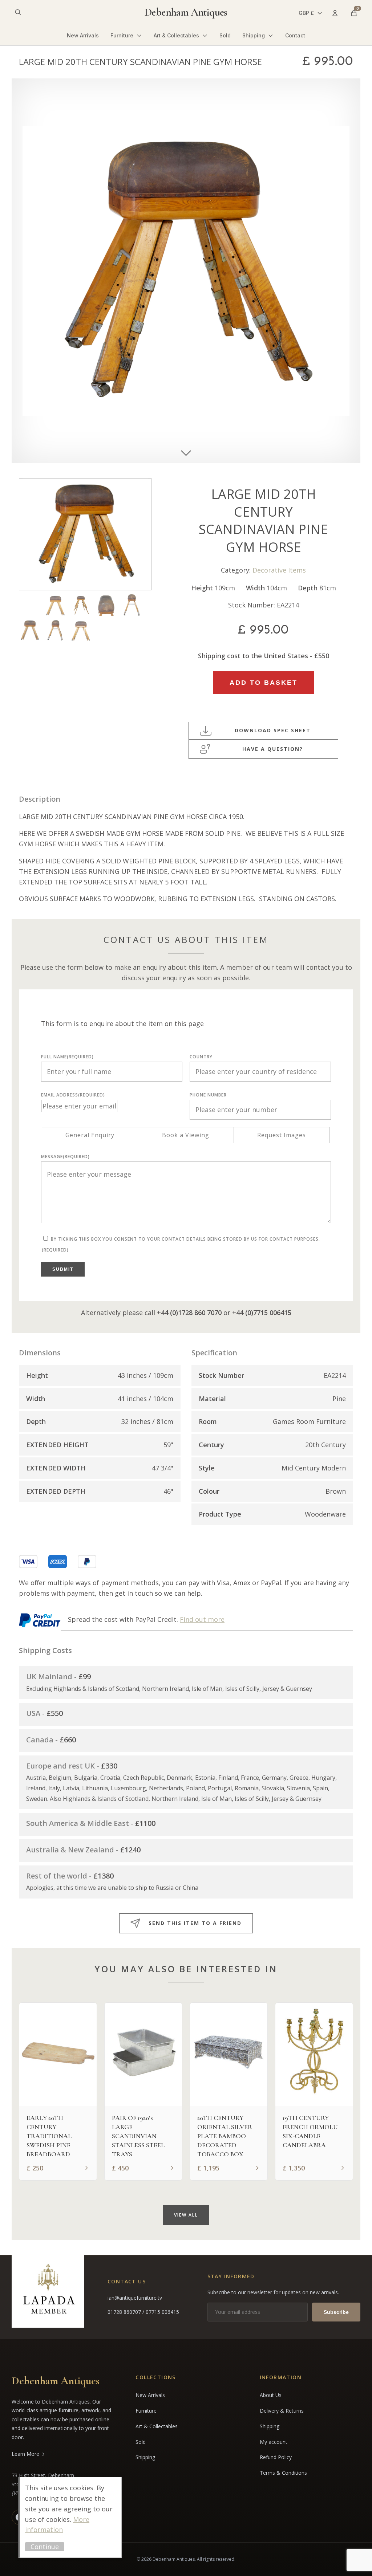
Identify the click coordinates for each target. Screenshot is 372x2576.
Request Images (282, 1135)
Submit (63, 1269)
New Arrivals (83, 35)
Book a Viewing (186, 1135)
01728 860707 (125, 2312)
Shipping (254, 35)
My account (274, 2442)
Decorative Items (279, 570)
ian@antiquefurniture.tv (135, 2298)
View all (186, 2215)
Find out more (202, 1619)
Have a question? (273, 749)
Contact (295, 35)
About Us (271, 2395)
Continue (45, 2547)
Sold (225, 35)
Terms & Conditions (283, 2473)
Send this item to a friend (195, 1923)
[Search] (18, 13)
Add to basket (264, 683)
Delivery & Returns (282, 2411)
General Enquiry (90, 1135)
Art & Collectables (176, 35)
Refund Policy (276, 2457)
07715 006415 (162, 2312)
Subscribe (336, 2312)
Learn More (25, 2454)
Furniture (122, 35)
